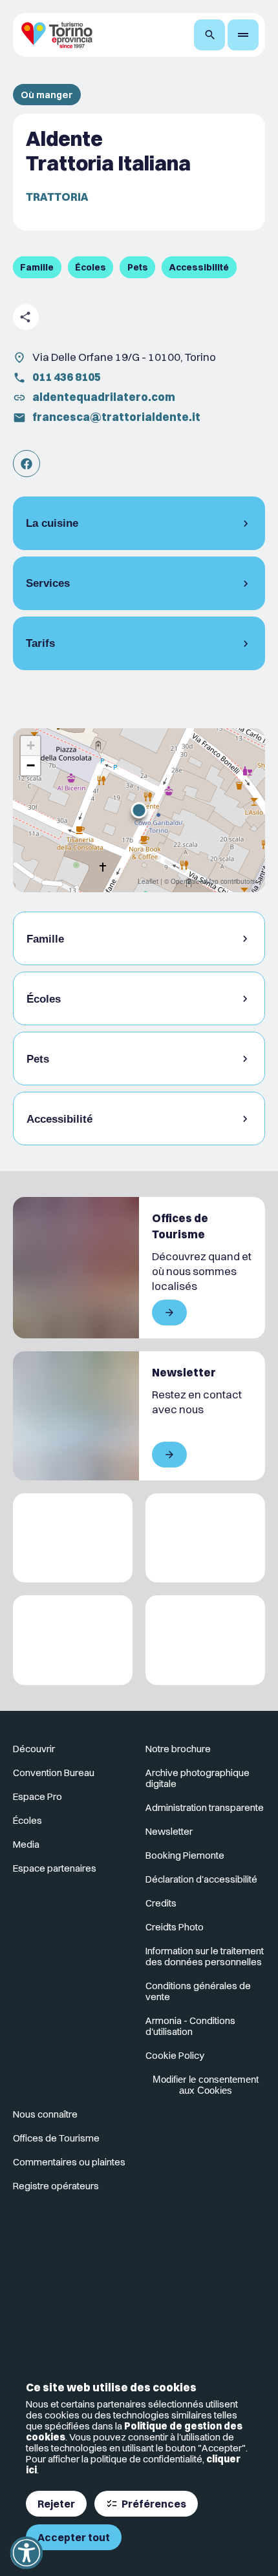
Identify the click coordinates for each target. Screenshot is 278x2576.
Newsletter (169, 1831)
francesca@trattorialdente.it (116, 417)
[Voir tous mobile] (169, 1313)
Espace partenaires (55, 1868)
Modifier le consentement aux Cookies (206, 2085)
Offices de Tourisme (56, 2138)
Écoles (27, 1820)
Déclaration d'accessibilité (201, 1879)
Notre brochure (178, 1749)
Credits (161, 1903)
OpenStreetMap (195, 881)
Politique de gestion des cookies (134, 2431)
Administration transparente (205, 1807)
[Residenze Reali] (73, 1640)
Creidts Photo (175, 1927)
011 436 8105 (67, 377)
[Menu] (243, 35)
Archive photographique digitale (198, 1778)
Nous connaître (45, 2114)
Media (26, 1844)
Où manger (47, 95)
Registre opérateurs (56, 2186)
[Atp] (73, 1538)
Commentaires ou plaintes (69, 2162)
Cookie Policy (175, 2055)
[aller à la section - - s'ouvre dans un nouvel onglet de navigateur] (27, 464)
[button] (139, 810)
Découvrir (34, 1749)
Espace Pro (37, 1796)
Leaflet (148, 881)
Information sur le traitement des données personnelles (205, 1956)
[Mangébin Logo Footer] (205, 1538)
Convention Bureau (54, 1773)
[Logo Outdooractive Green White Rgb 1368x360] (205, 1640)
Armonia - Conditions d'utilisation (190, 2026)
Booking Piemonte (185, 1855)
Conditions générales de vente (198, 1991)
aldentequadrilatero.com (104, 397)
